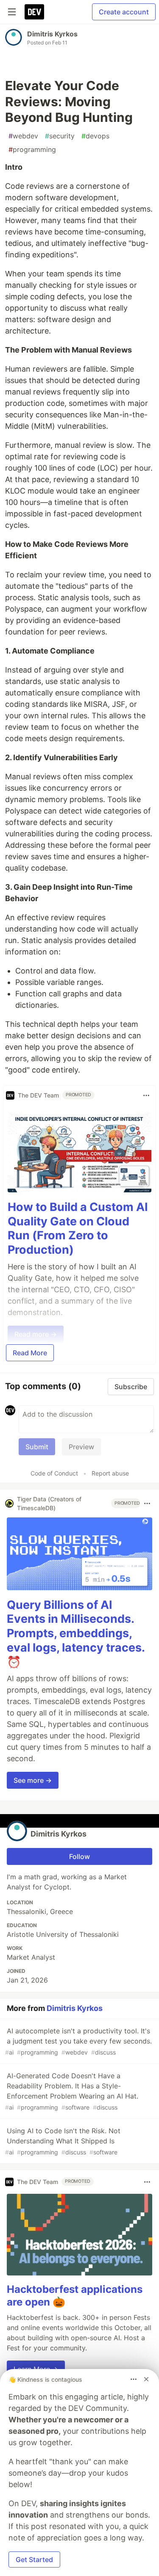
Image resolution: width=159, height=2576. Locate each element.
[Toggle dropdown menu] (146, 1095)
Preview (81, 1447)
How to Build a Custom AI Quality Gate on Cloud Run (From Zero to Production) (78, 1228)
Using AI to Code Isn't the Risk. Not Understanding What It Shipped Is (63, 2141)
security (60, 136)
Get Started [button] (34, 2559)
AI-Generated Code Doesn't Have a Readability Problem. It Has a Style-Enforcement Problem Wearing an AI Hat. (72, 2091)
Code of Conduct (54, 1473)
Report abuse (110, 1473)
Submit (37, 1447)
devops (95, 136)
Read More (30, 1353)
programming (32, 149)
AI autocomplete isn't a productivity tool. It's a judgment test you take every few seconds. (78, 2041)
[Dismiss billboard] (146, 2379)
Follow (79, 1856)
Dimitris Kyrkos (52, 34)
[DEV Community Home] (34, 12)
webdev (23, 136)
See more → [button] (33, 1780)
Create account (124, 12)
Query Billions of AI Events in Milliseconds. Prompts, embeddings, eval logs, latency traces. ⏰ (76, 1633)
